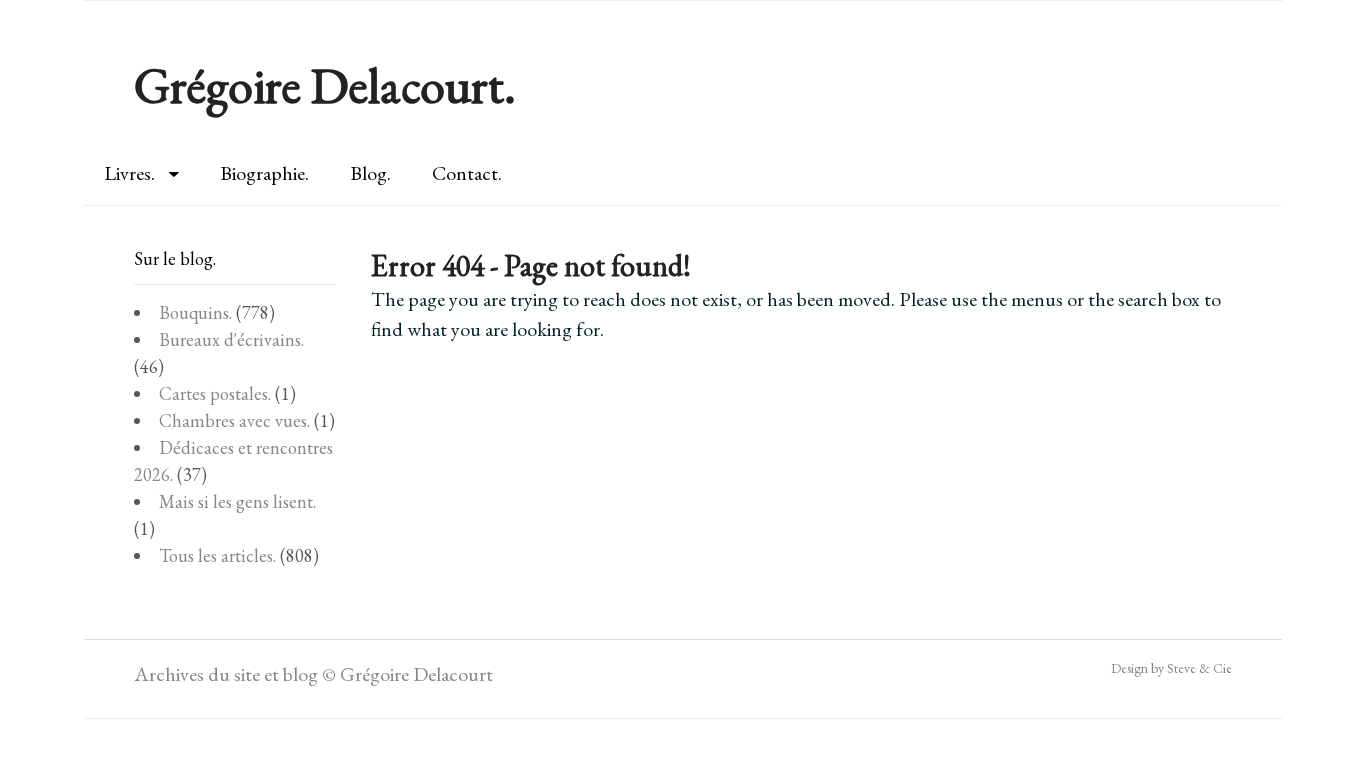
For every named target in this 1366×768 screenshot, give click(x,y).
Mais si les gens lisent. (237, 501)
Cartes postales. (215, 393)
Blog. (370, 173)
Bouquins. (195, 312)
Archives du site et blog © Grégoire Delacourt (313, 674)
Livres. (129, 173)
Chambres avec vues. (234, 420)
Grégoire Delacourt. (325, 85)
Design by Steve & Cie (1171, 668)
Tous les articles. (217, 555)
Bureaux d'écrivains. (231, 339)
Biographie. (264, 173)
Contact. (467, 173)
